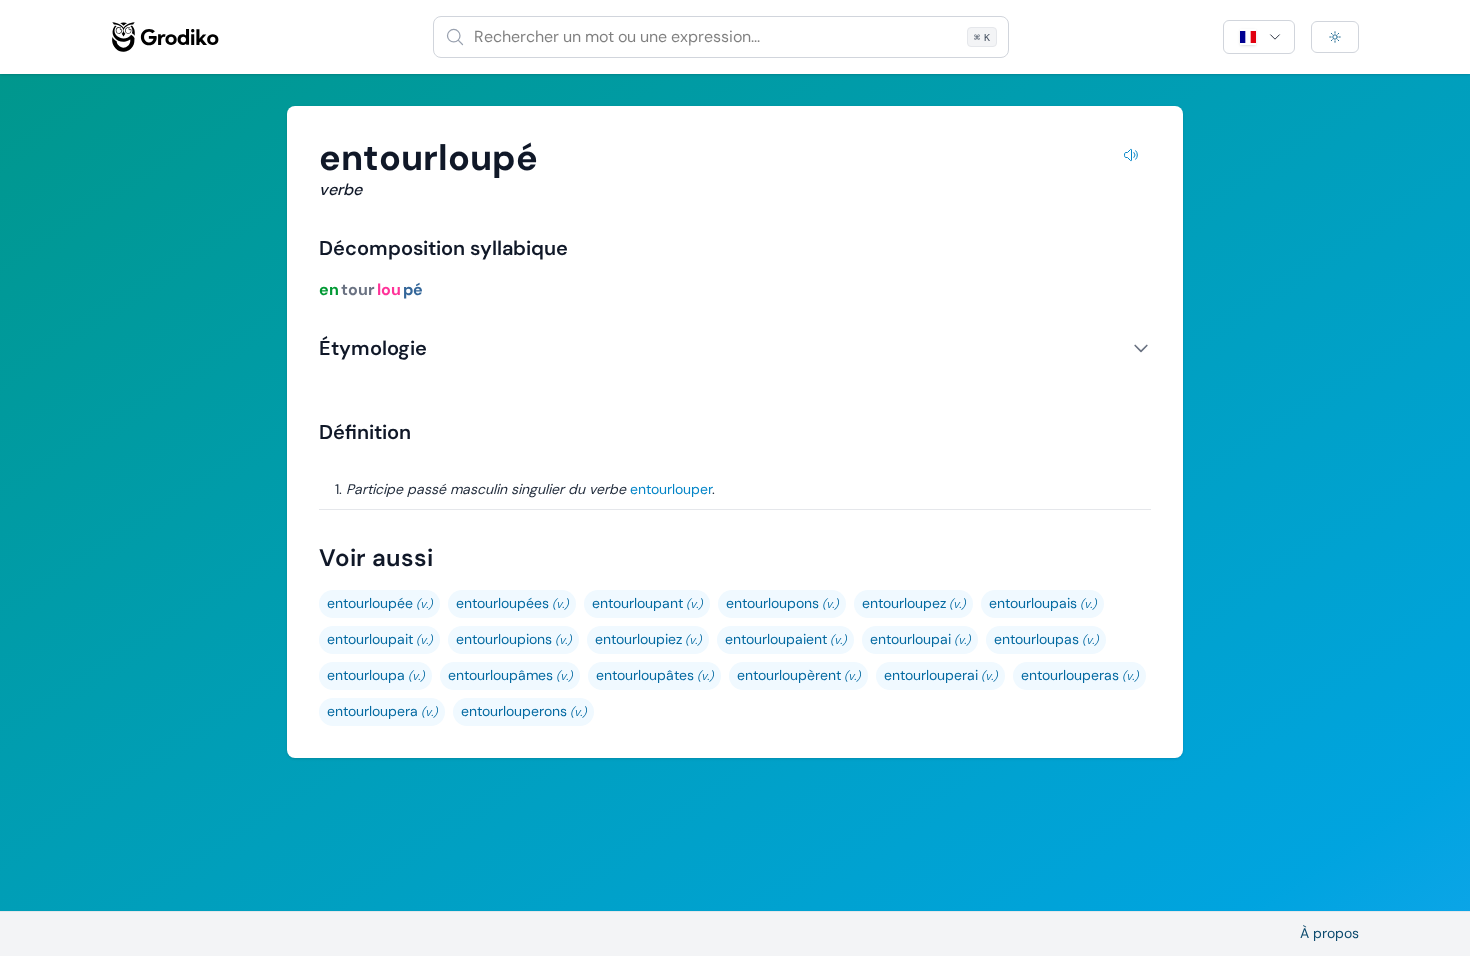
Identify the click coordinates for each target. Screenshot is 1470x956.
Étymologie (373, 348)
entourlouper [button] (671, 489)
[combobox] (721, 37)
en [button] (329, 289)
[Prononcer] (1131, 158)
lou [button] (389, 289)
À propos (1329, 933)
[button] (379, 604)
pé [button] (413, 289)
